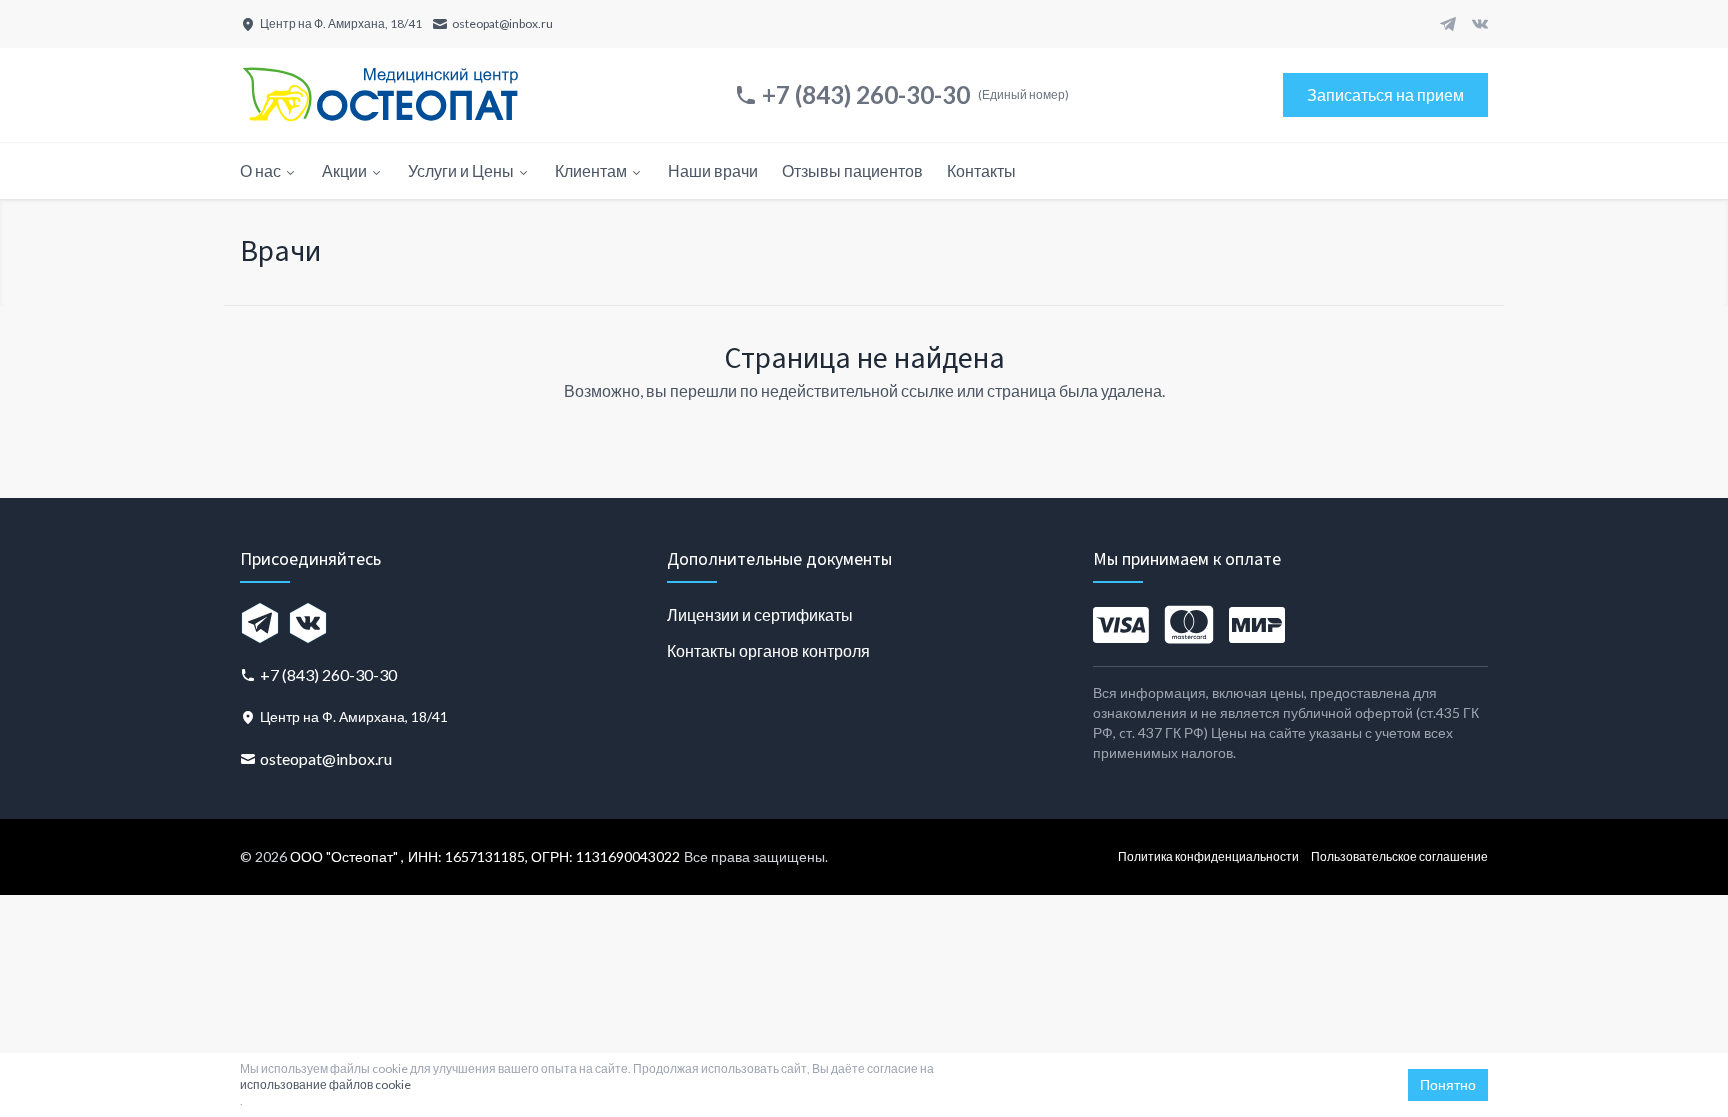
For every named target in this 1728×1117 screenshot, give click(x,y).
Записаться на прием (1385, 94)
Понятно (1448, 1084)
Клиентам (591, 170)
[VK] (1480, 24)
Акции (344, 170)
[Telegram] (1448, 24)
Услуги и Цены (461, 170)
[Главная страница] (380, 95)
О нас (260, 170)
